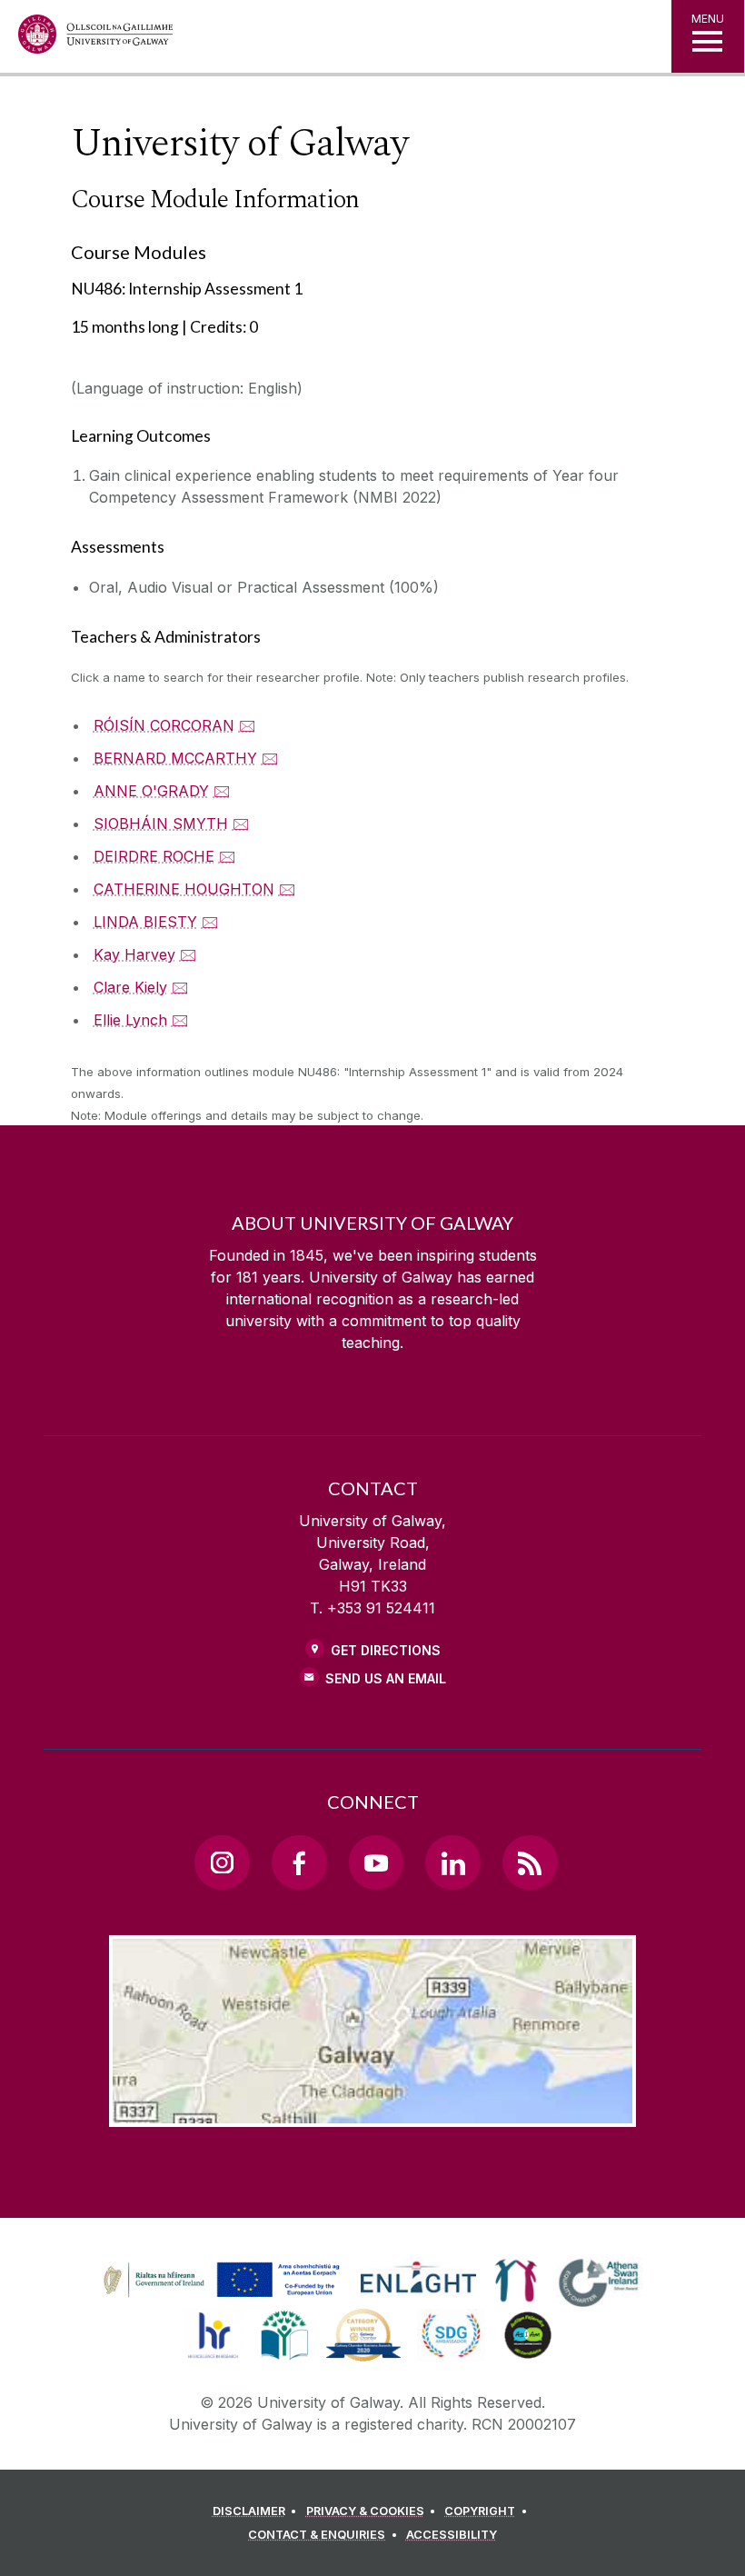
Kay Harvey (134, 954)
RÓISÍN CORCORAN (164, 725)
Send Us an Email (386, 1678)
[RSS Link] (530, 1862)
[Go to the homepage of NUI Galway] (95, 39)
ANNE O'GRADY (151, 791)
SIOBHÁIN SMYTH (161, 824)
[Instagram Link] (222, 1862)
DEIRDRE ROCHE (154, 856)
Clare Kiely (130, 987)
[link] (219, 2281)
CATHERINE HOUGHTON (184, 889)
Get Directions (386, 1650)
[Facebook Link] (299, 1862)
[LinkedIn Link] (452, 1862)
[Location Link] (372, 2112)
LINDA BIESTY (145, 922)
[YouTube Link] (376, 1862)
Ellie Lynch (130, 1020)
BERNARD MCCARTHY (175, 758)
